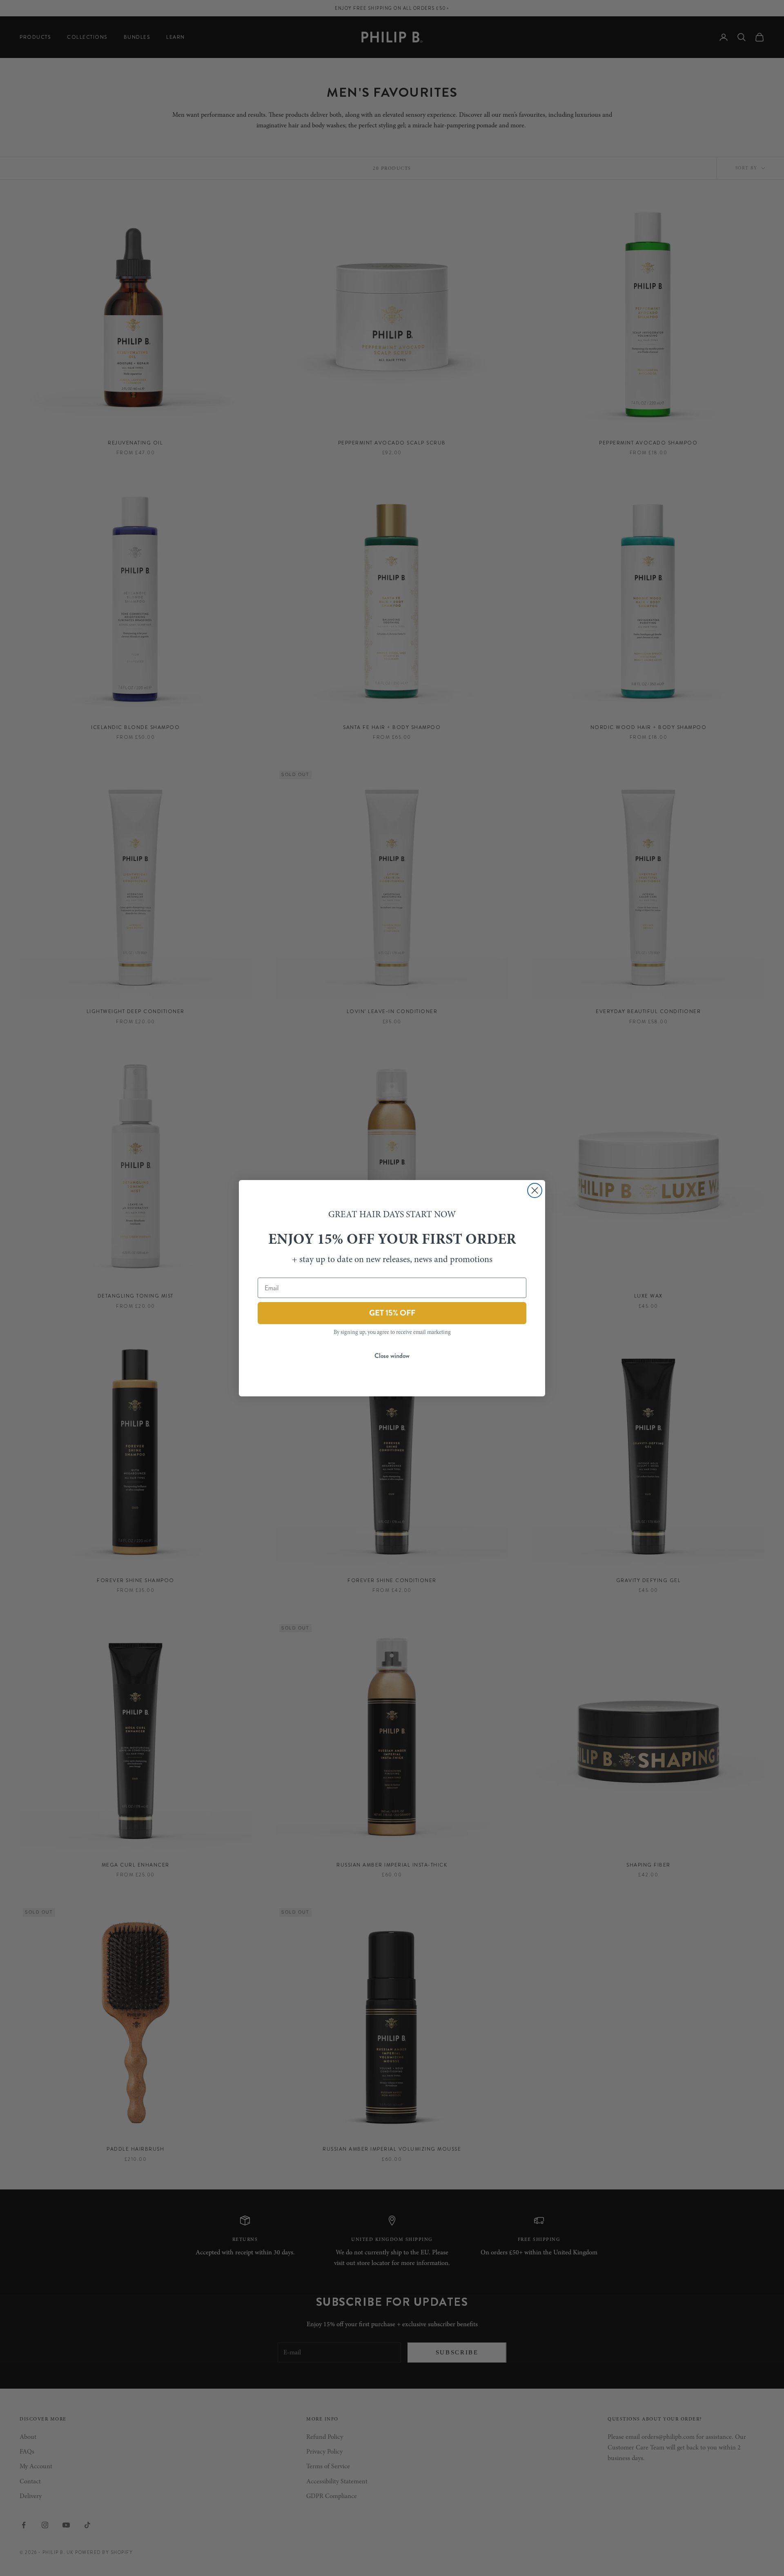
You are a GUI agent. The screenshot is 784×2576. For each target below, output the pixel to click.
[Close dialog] (535, 1190)
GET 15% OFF (392, 1313)
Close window (392, 1356)
